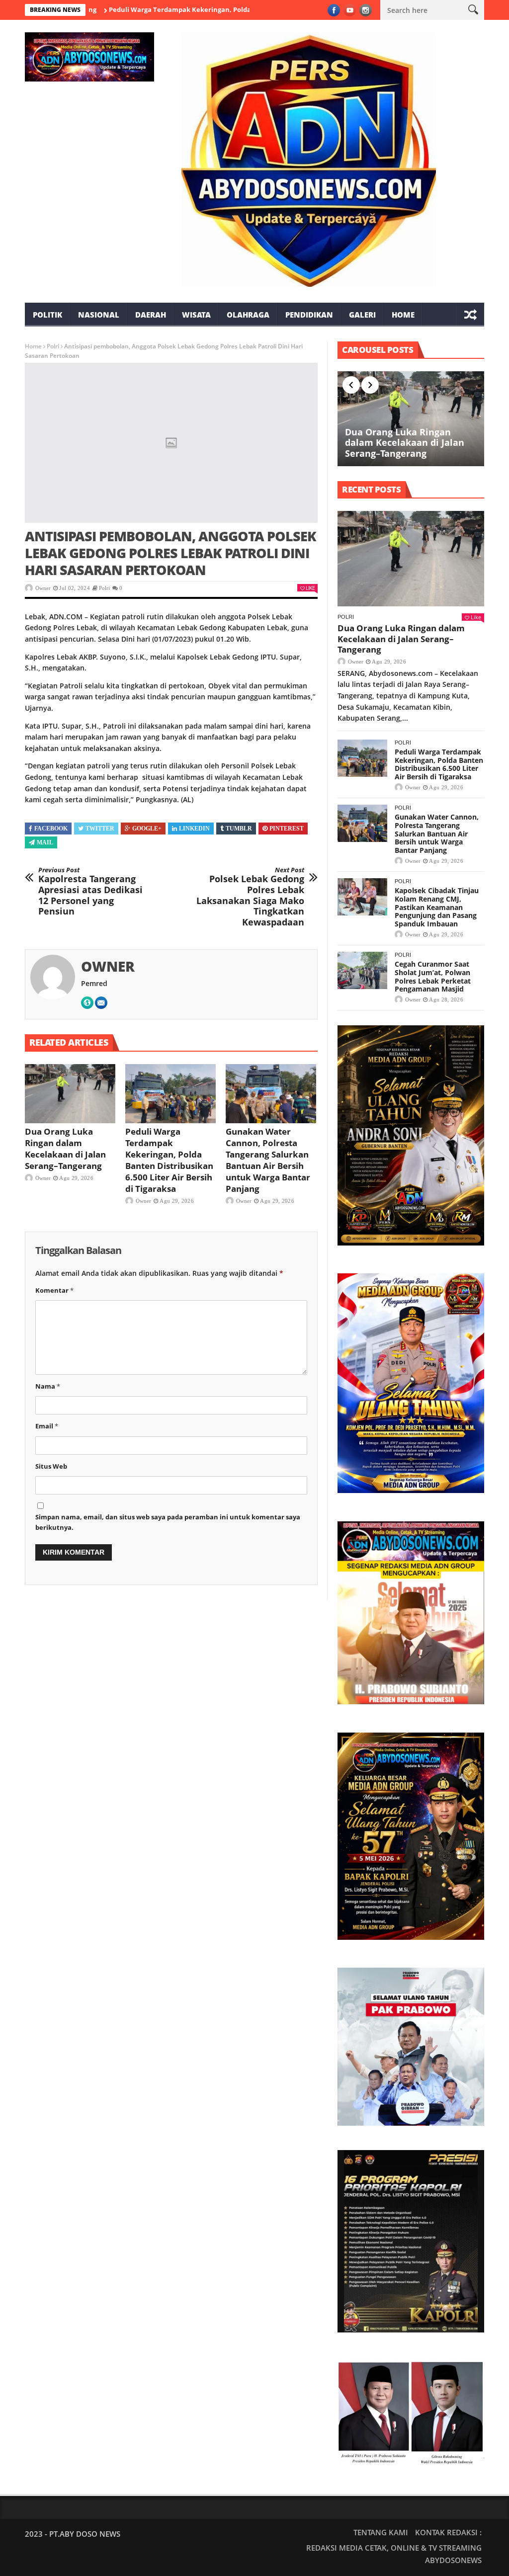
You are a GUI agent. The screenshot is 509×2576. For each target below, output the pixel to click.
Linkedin (194, 829)
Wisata (196, 315)
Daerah (151, 315)
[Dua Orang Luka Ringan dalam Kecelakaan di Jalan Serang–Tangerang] (70, 1093)
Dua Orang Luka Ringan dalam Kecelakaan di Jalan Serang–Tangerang (65, 1149)
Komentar (54, 1290)
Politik (47, 315)
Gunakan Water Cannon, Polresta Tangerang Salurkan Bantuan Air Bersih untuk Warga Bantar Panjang (268, 1160)
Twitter (100, 829)
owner (43, 588)
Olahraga (248, 315)
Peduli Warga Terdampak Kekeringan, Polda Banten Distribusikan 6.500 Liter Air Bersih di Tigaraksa (206, 9)
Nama (48, 1386)
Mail (45, 842)
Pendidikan (309, 315)
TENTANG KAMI (381, 2532)
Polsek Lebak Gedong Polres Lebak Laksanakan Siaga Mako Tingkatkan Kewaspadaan (250, 897)
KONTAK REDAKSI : (448, 2532)
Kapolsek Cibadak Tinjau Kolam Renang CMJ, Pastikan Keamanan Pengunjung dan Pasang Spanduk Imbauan (437, 907)
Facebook (51, 829)
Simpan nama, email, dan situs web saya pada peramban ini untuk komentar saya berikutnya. (168, 1522)
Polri (53, 346)
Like (310, 588)
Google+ (147, 829)
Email (47, 1426)
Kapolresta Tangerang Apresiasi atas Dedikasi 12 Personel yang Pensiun (90, 892)
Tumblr (239, 829)
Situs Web (51, 1466)
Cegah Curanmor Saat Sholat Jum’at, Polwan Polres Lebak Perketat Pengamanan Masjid (433, 976)
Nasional (99, 315)
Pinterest (287, 829)
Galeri (362, 315)
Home (403, 315)
